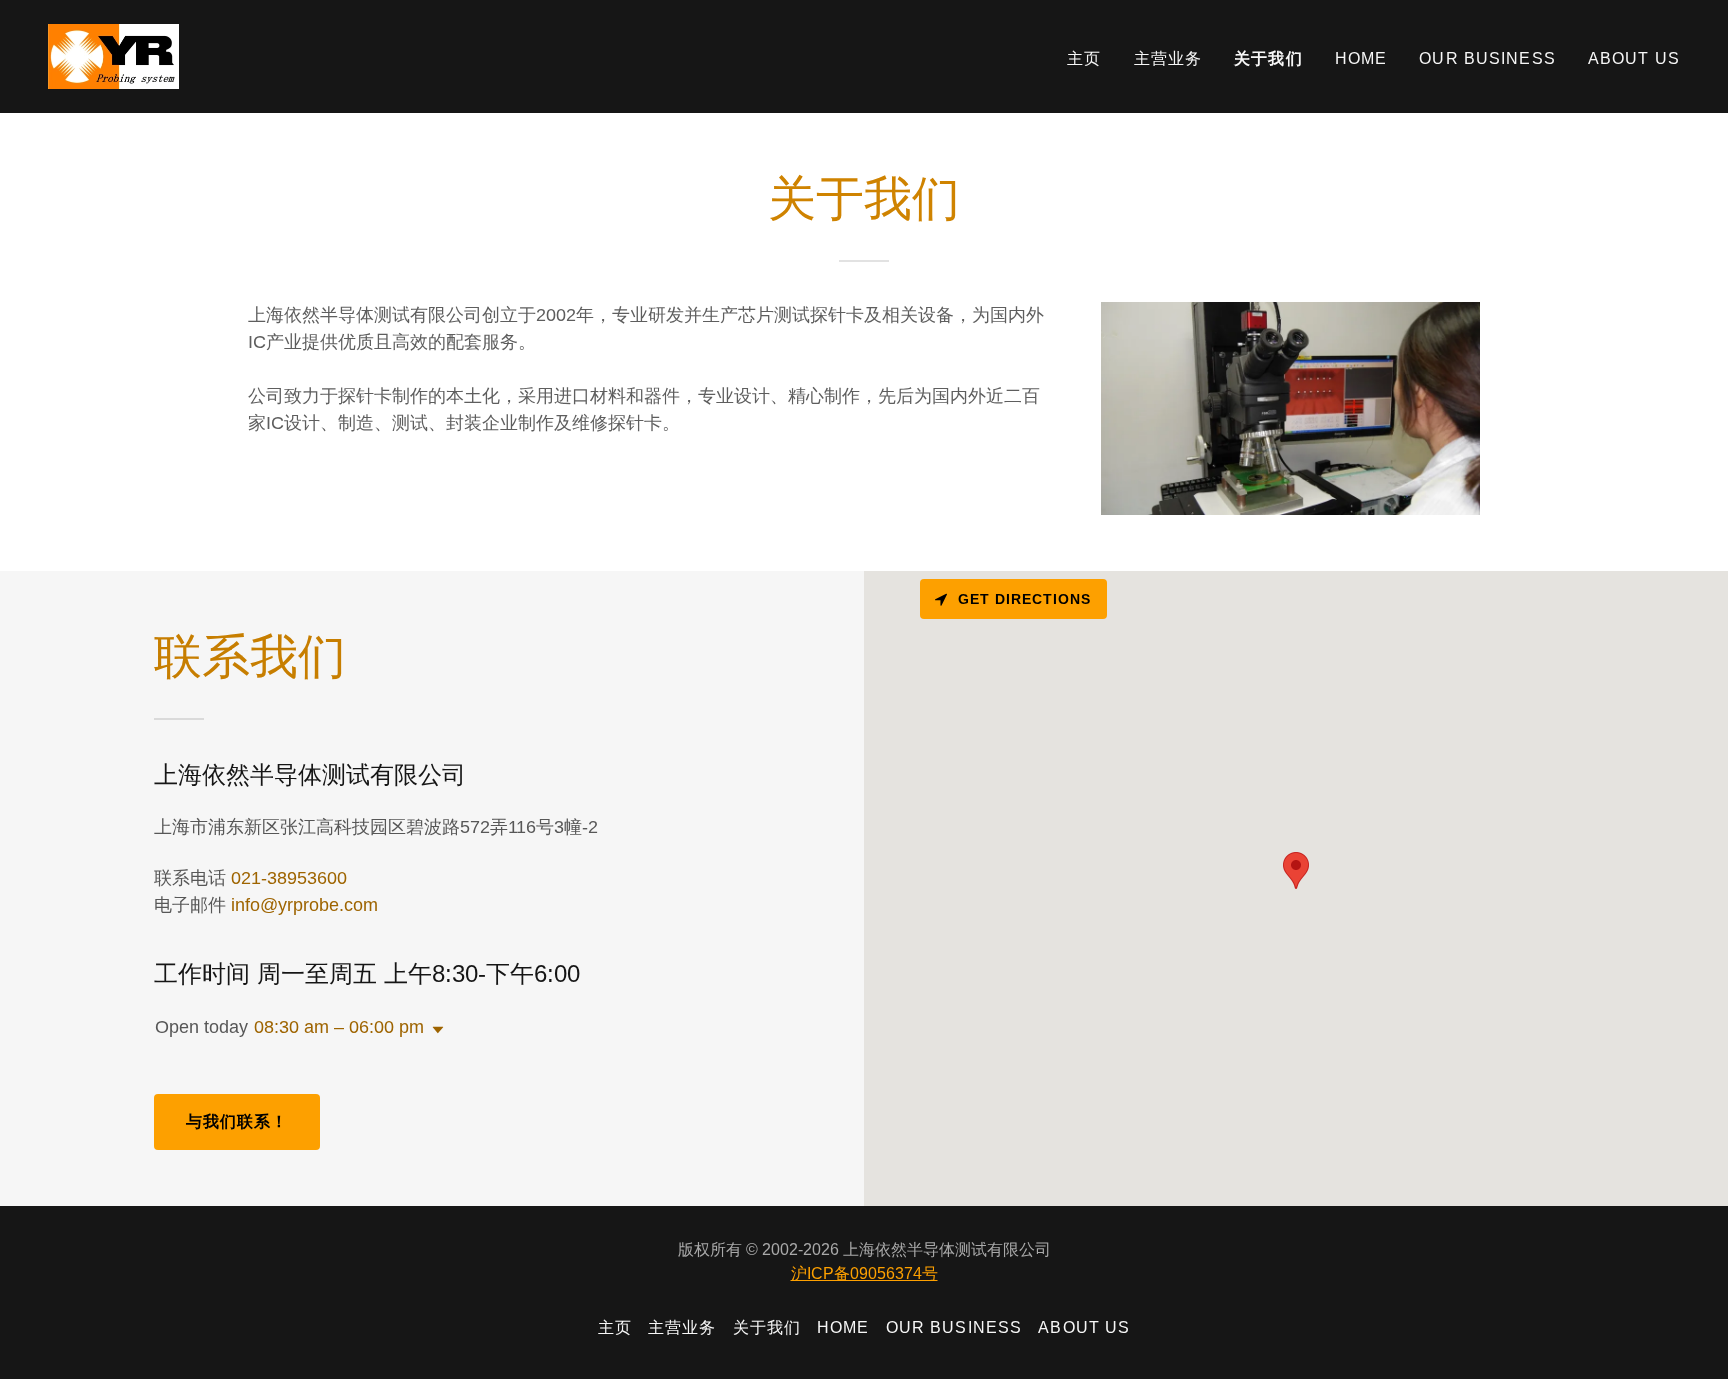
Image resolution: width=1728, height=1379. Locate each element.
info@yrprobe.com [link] (304, 905)
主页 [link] (1084, 58)
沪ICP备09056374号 (864, 1273)
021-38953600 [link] (289, 878)
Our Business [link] (1487, 58)
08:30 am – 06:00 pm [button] (339, 1027)
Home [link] (1361, 58)
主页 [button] (615, 1327)
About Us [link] (1634, 58)
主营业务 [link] (1168, 58)
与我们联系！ (237, 1121)
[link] (113, 55)
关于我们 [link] (1268, 58)
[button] (434, 1030)
